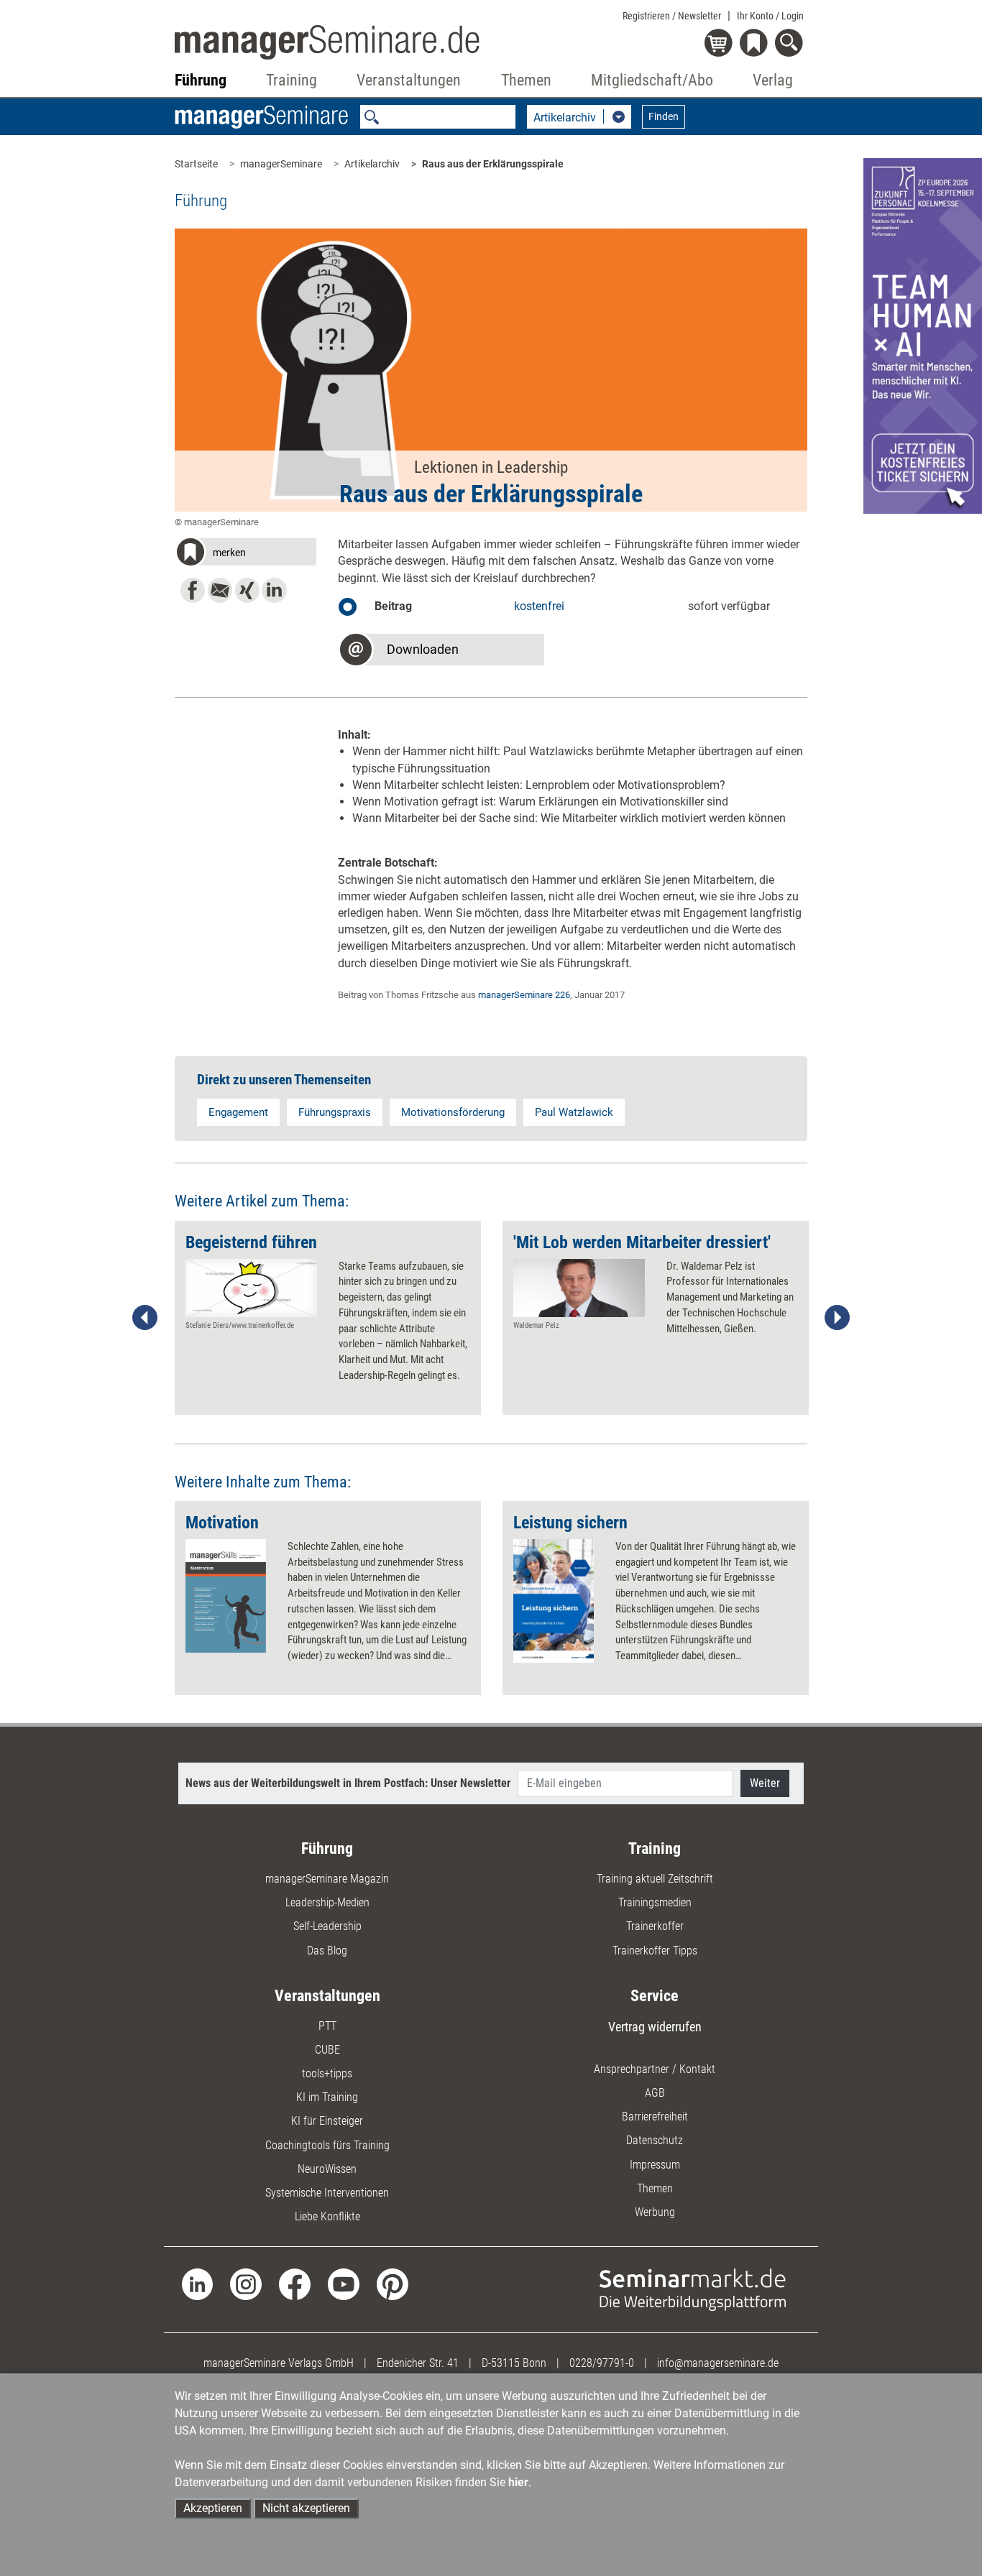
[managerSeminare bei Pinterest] (393, 2284)
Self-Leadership (327, 1926)
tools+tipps (327, 2073)
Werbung (655, 2212)
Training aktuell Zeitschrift (655, 1879)
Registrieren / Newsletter (672, 16)
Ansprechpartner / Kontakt (655, 2069)
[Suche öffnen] (791, 44)
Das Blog (327, 1951)
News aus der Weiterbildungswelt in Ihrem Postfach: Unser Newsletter (348, 1783)
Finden (664, 116)
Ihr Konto (770, 16)
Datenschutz (655, 2140)
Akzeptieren (213, 2508)
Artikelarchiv (372, 164)
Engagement (238, 1112)
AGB (655, 2093)
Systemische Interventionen (327, 2193)
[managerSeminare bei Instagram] (246, 2284)
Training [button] (292, 80)
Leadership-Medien (327, 1902)
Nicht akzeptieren (306, 2508)
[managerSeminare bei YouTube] (344, 2284)
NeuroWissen (327, 2169)
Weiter (765, 1783)
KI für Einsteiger (327, 2121)
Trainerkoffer (655, 1926)
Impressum (655, 2165)
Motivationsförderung (453, 1112)
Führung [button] (201, 80)
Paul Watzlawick (574, 1112)
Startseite (196, 164)
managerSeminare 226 (524, 995)
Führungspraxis (335, 1112)
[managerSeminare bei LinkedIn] (198, 2284)
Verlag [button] (773, 80)
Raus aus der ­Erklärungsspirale (493, 164)
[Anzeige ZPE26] (923, 335)
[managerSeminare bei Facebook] (295, 2284)
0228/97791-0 (602, 2363)
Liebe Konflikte (327, 2216)
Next (837, 1318)
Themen (655, 2188)
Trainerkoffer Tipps (655, 1951)
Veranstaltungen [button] (409, 80)
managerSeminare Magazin (327, 1879)
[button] (246, 554)
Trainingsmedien (655, 1902)
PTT (327, 2026)
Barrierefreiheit (655, 2116)
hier (518, 2482)
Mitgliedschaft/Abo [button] (652, 80)
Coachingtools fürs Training (327, 2145)
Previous (145, 1318)
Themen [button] (526, 80)
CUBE (327, 2050)
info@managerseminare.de (718, 2363)
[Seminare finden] (693, 2289)
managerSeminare (281, 164)
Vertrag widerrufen (655, 2027)
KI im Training (327, 2097)
